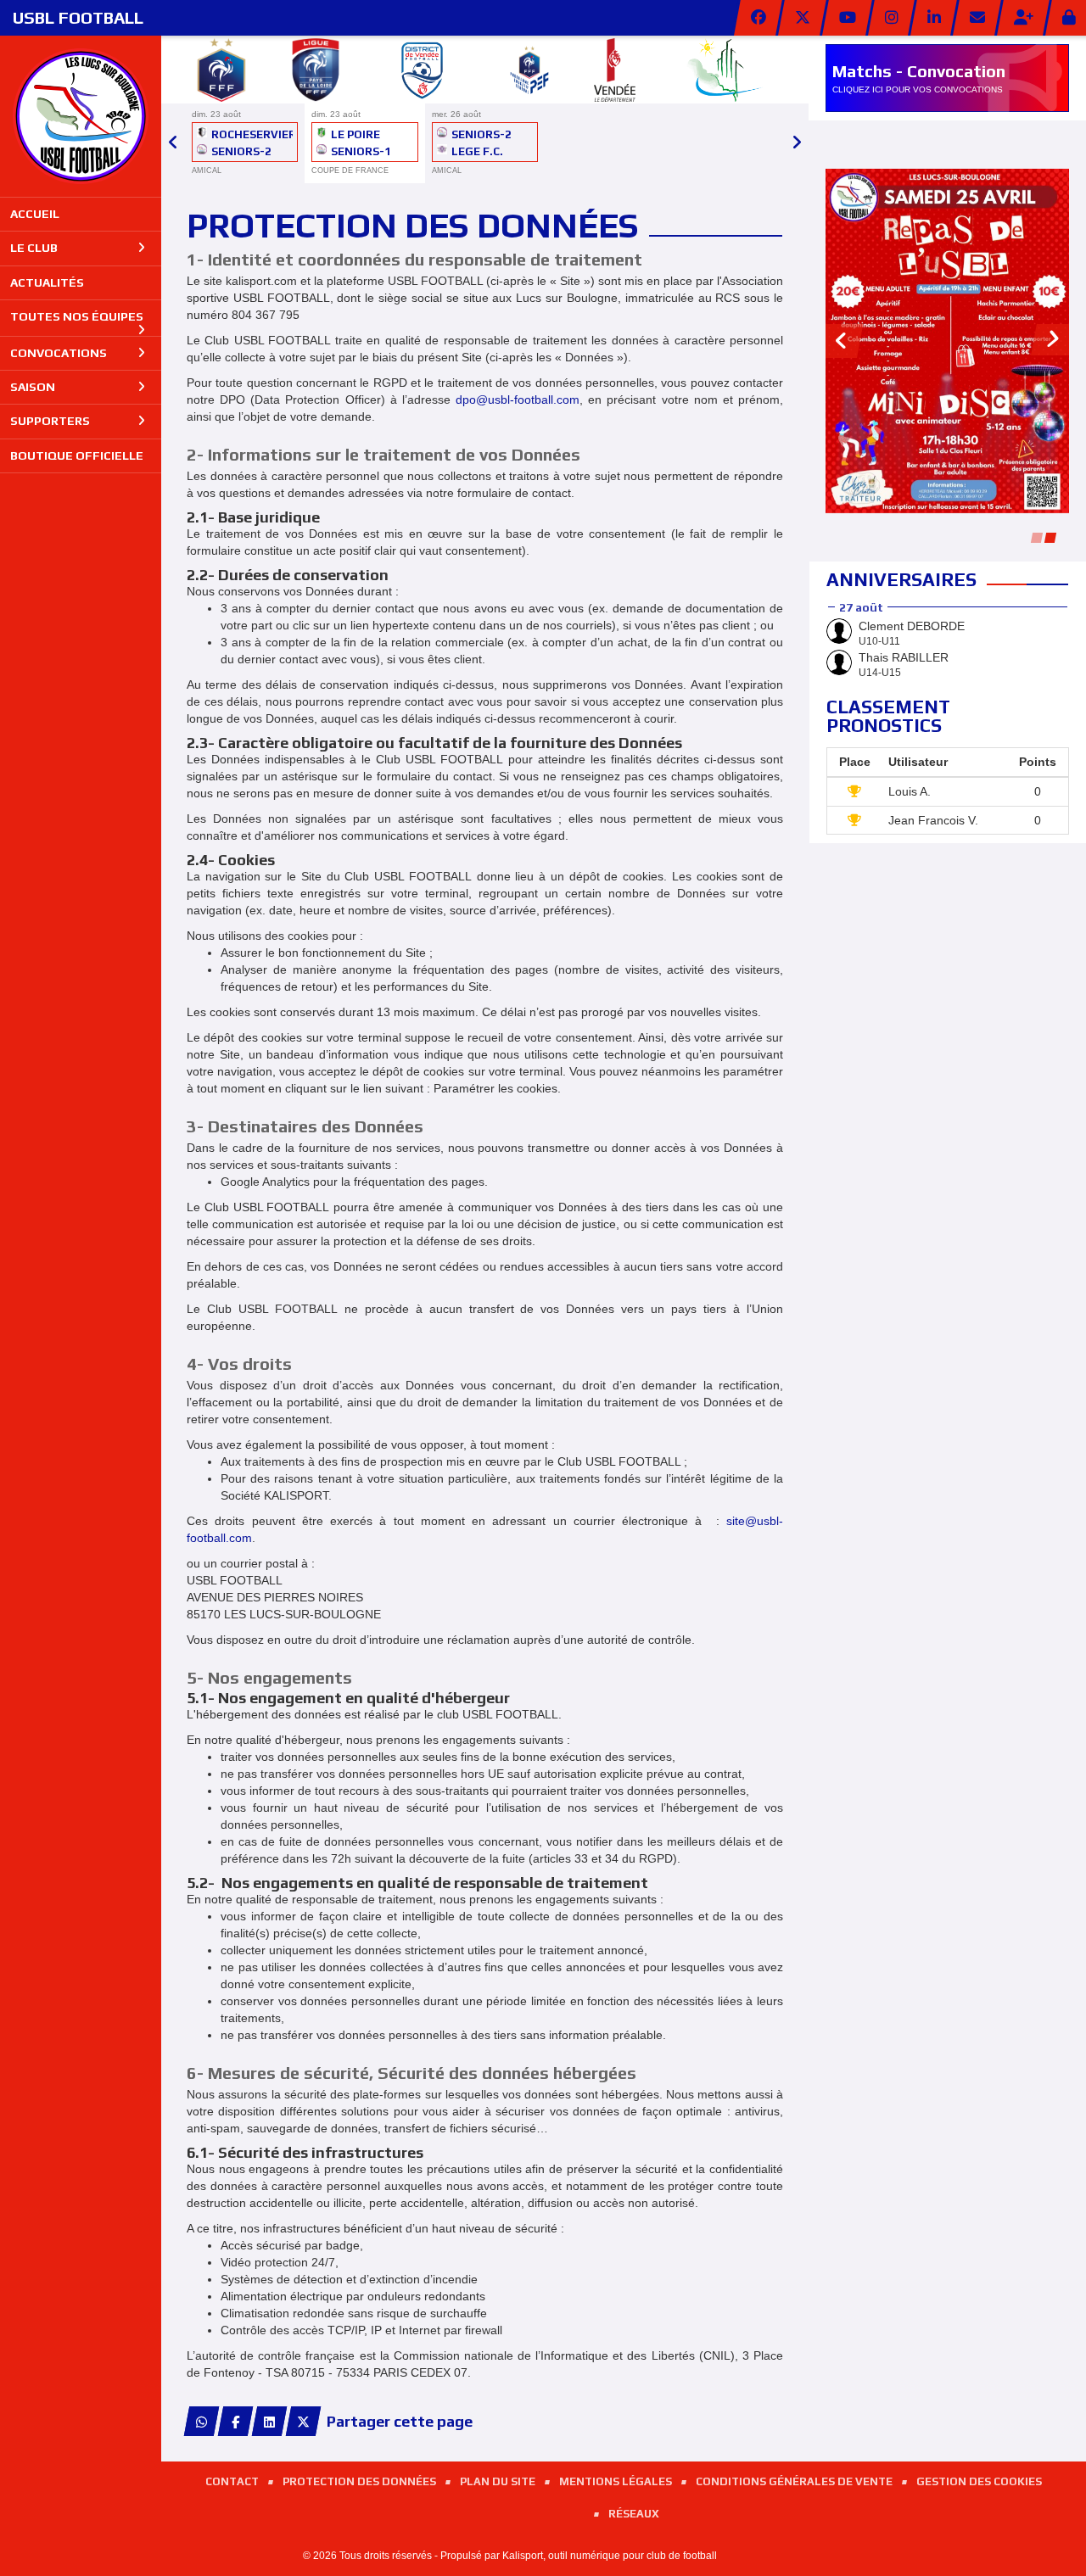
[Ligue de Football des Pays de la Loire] (316, 67)
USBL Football (78, 17)
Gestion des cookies (979, 2481)
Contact (232, 2481)
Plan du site (498, 2481)
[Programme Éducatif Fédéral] (529, 67)
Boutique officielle (77, 455)
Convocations (59, 353)
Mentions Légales (616, 2481)
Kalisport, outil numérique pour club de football (610, 2556)
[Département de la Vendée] (615, 67)
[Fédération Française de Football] (221, 67)
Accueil (35, 214)
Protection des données (359, 2481)
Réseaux (634, 2514)
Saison (33, 387)
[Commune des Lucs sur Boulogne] (725, 67)
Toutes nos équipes (77, 316)
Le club (34, 248)
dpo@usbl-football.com (518, 400)
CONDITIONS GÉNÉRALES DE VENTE (794, 2481)
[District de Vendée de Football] (422, 67)
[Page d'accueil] (81, 116)
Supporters (50, 421)
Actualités (47, 282)
